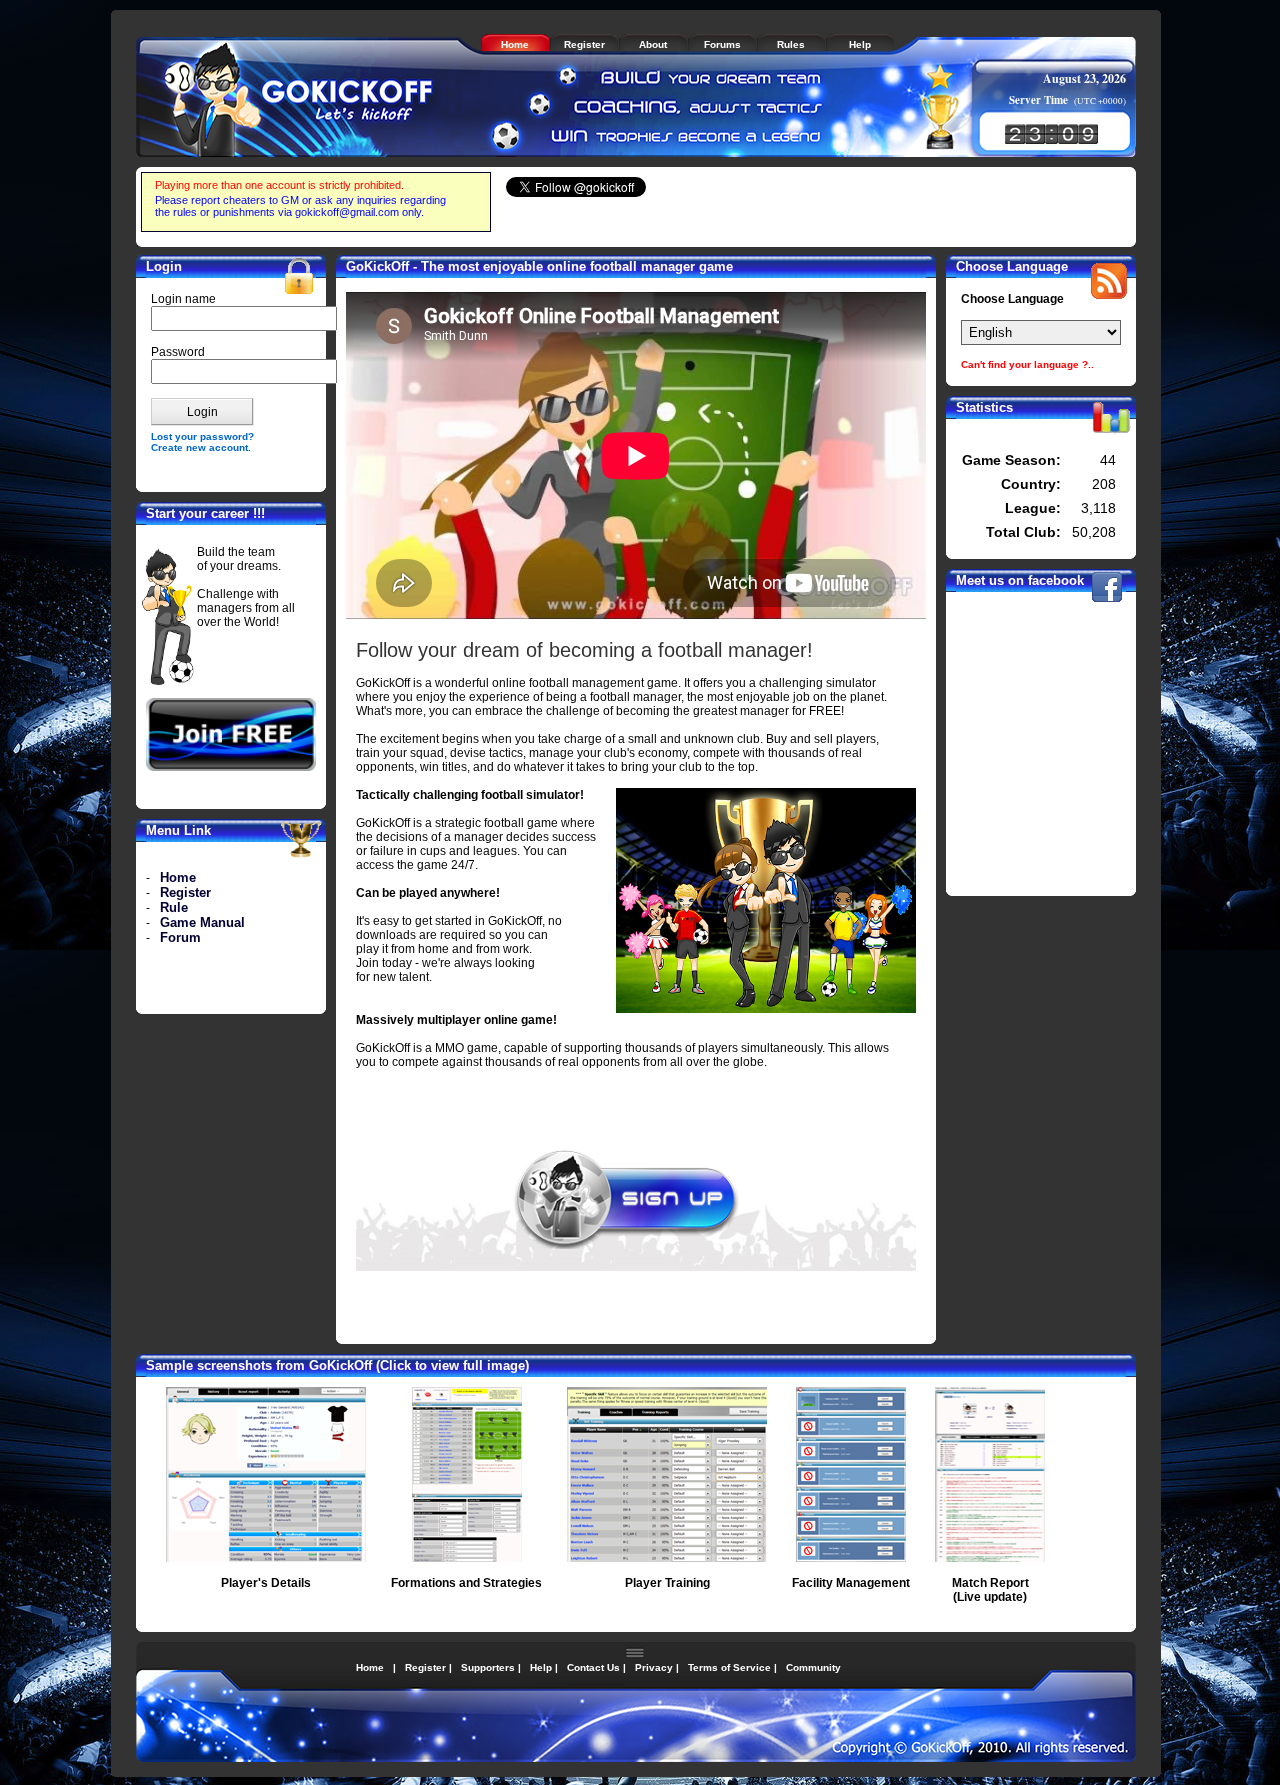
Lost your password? (202, 436)
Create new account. (201, 447)
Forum (180, 937)
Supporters (488, 1667)
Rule (174, 907)
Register (185, 892)
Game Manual (202, 922)
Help (541, 1667)
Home (178, 877)
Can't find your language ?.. (1027, 364)
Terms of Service (729, 1667)
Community (813, 1667)
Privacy (654, 1667)
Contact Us (593, 1667)
